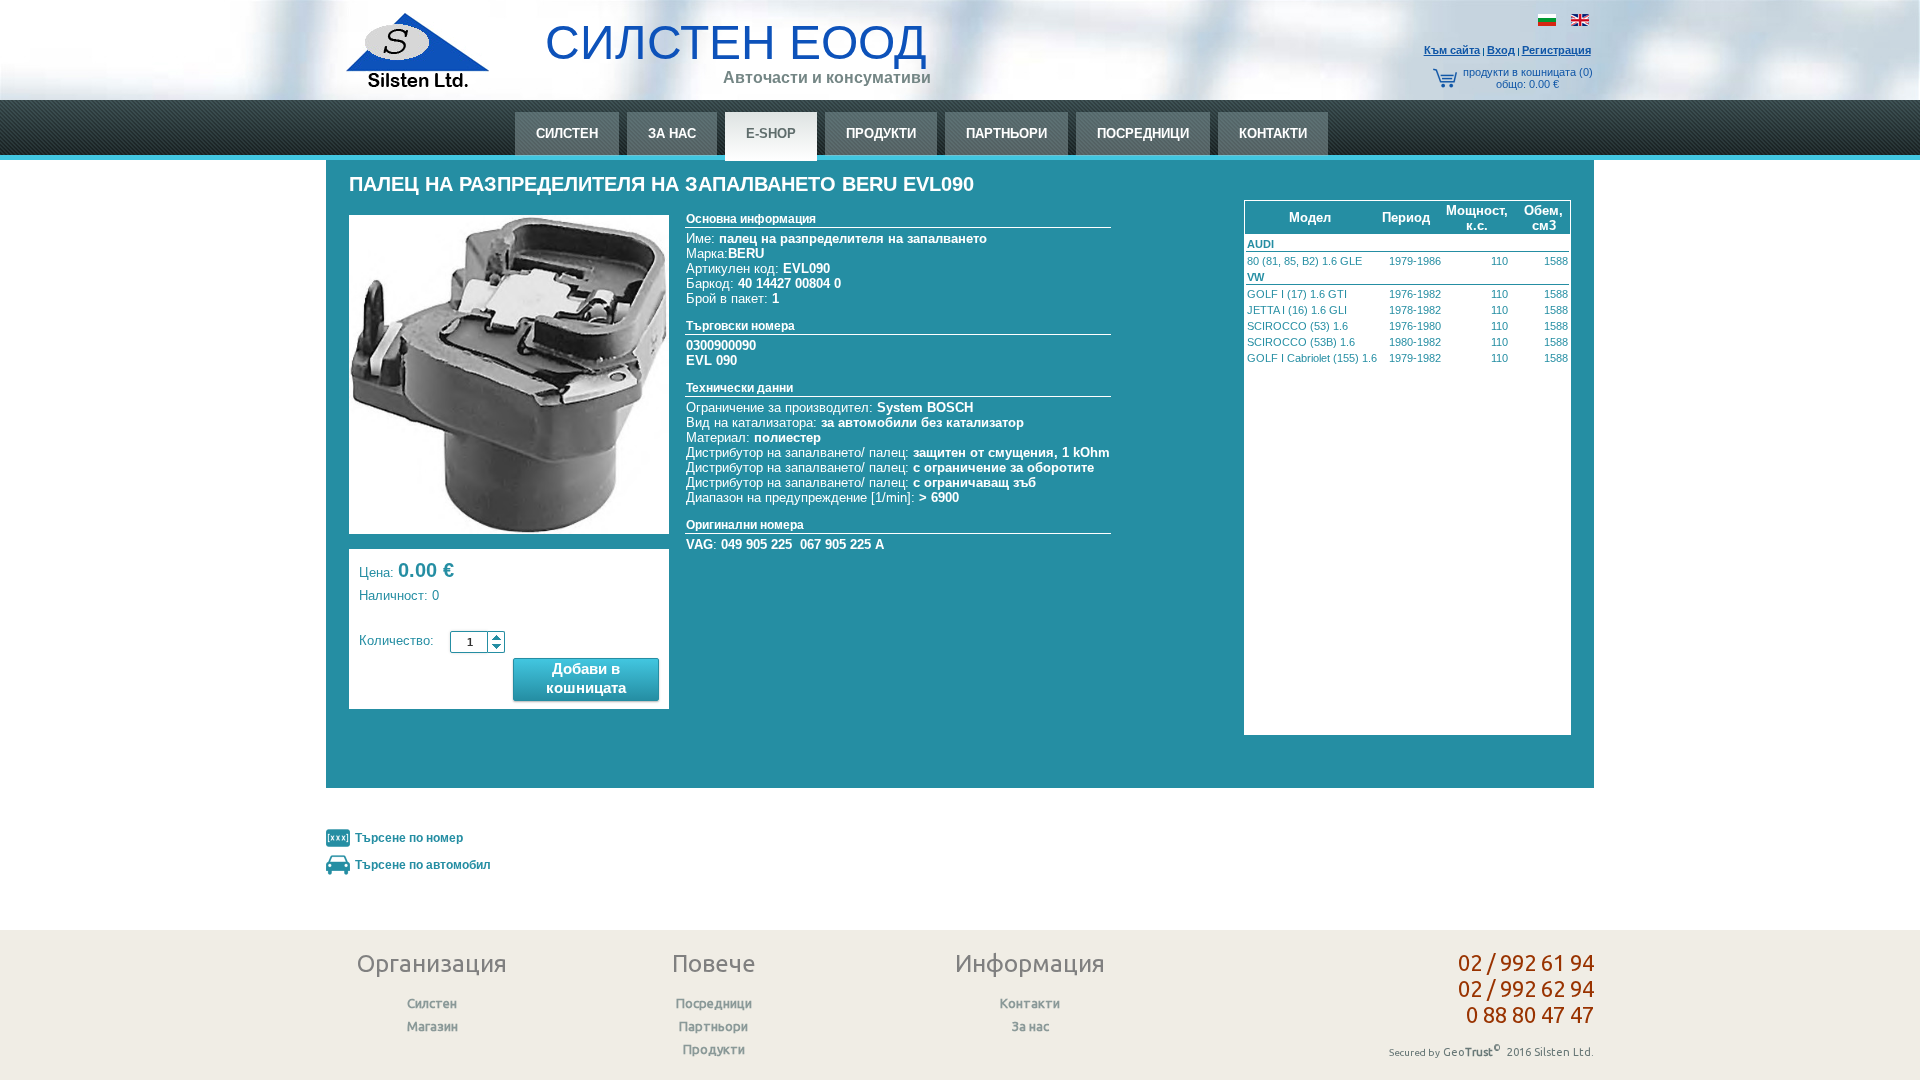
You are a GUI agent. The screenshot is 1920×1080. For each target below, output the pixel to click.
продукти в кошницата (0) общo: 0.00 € (1528, 78)
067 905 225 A (842, 544)
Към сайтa (1452, 50)
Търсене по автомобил (423, 865)
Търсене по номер (409, 838)
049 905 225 (756, 544)
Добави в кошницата (586, 678)
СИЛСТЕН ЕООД (736, 42)
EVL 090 (711, 360)
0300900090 (721, 345)
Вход (1501, 50)
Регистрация (1556, 50)
